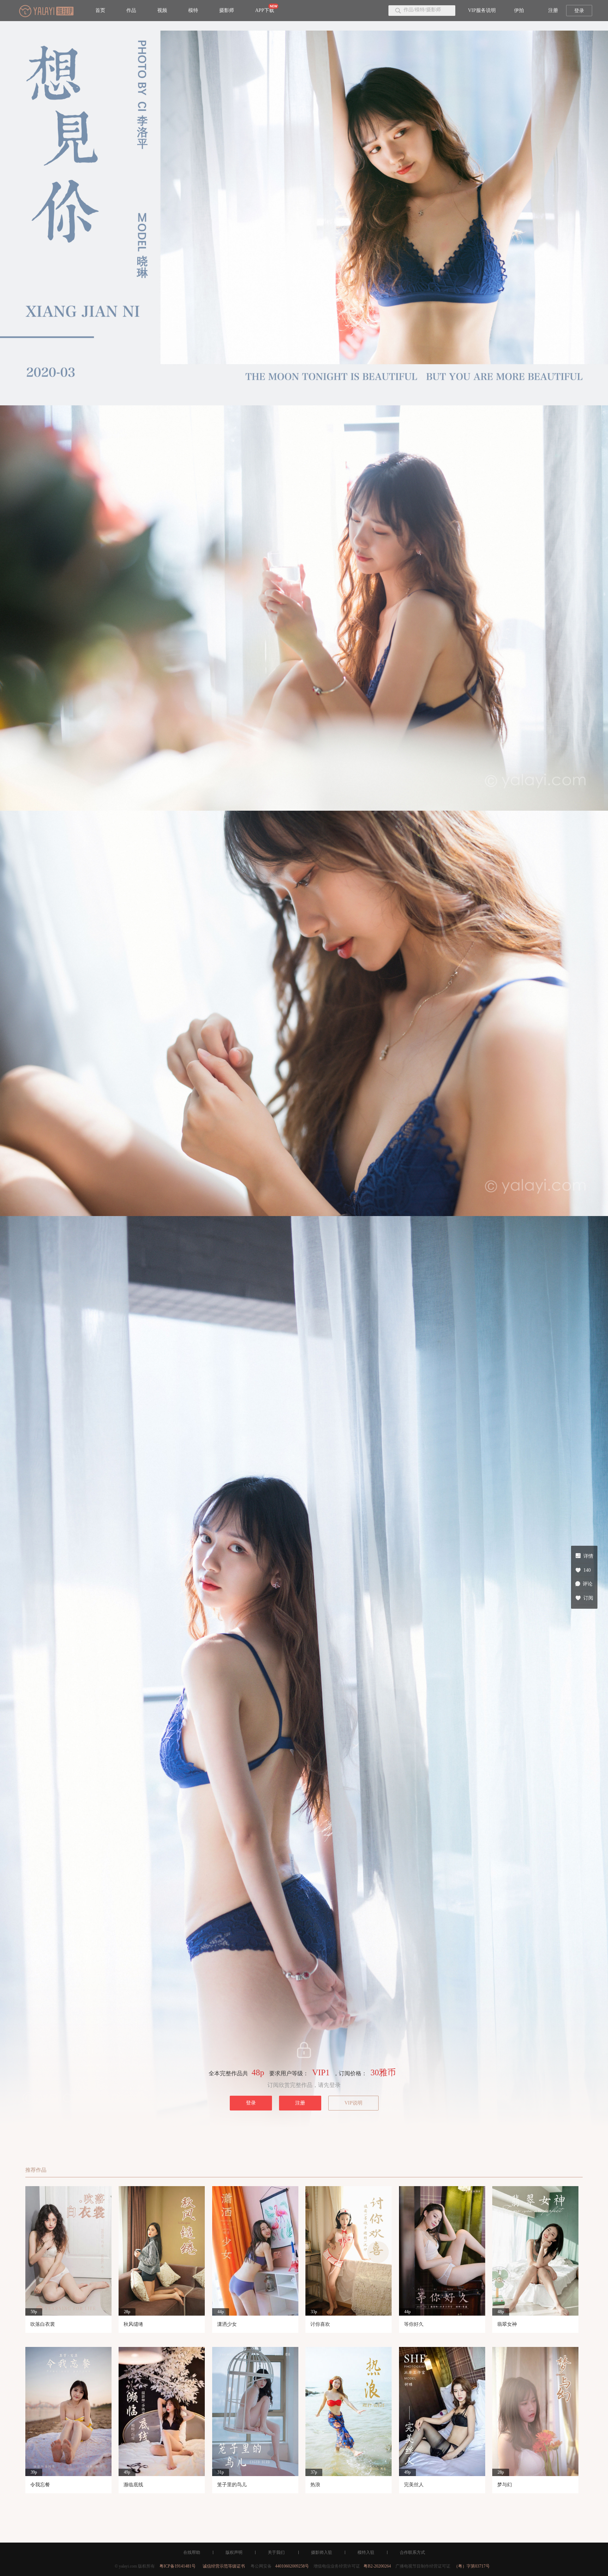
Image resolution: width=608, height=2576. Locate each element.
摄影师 (227, 10)
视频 (162, 10)
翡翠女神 (507, 2324)
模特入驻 (366, 2552)
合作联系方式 (412, 2552)
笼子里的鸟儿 (232, 2485)
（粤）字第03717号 (472, 2566)
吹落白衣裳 (43, 2324)
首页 (100, 10)
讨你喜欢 (320, 2324)
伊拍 (519, 10)
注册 (553, 10)
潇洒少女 (227, 2324)
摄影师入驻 (322, 2552)
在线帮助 (192, 2552)
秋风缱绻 (133, 2324)
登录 (579, 11)
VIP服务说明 (482, 10)
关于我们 (276, 2552)
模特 (193, 10)
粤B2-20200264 (377, 2566)
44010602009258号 (292, 2566)
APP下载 (265, 10)
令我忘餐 (40, 2485)
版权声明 (234, 2552)
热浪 (315, 2485)
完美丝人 (414, 2485)
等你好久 (414, 2324)
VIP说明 (353, 2103)
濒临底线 (133, 2485)
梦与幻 (505, 2485)
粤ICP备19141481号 (178, 2566)
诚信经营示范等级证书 (224, 2566)
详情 (588, 1556)
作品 (131, 10)
